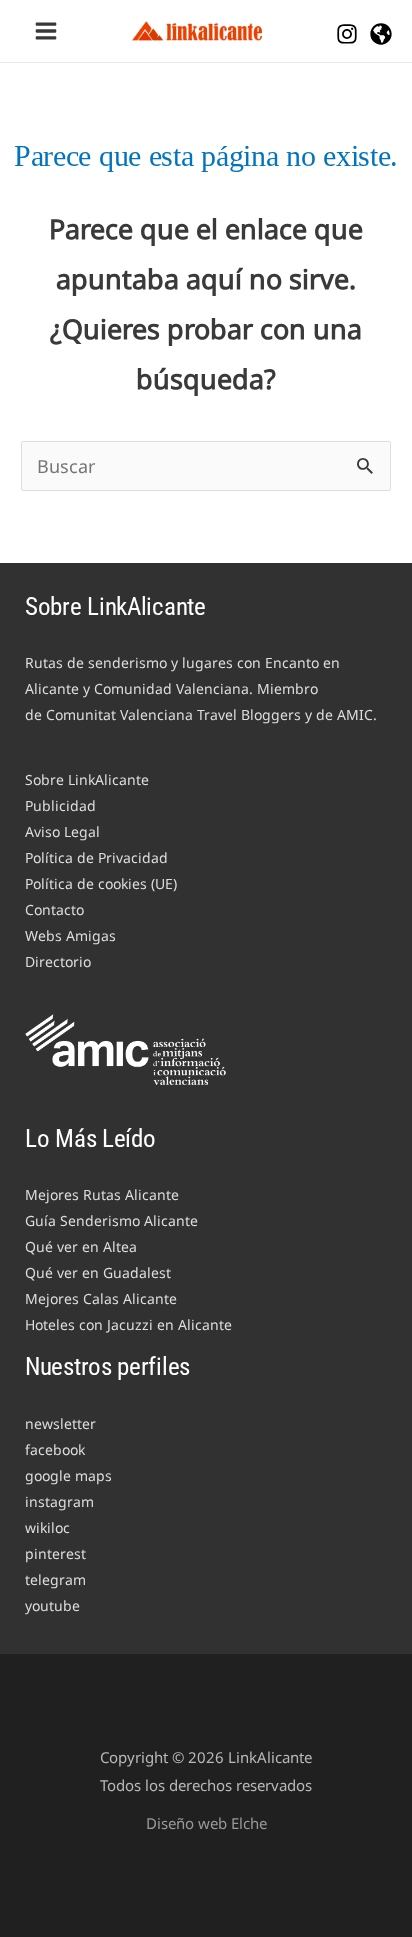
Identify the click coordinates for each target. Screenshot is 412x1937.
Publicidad (60, 805)
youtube (52, 1605)
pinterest (55, 1553)
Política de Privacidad (96, 857)
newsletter (60, 1423)
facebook (55, 1449)
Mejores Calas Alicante (101, 1298)
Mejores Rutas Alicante (102, 1194)
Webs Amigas (70, 935)
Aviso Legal (62, 831)
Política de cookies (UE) (101, 883)
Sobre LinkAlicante (87, 779)
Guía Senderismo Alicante (111, 1220)
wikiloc (47, 1527)
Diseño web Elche (206, 1823)
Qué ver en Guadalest (98, 1272)
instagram (59, 1501)
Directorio (58, 961)
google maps (68, 1475)
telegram (55, 1579)
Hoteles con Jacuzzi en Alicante (128, 1324)
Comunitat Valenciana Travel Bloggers (173, 714)
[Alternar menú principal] (45, 31)
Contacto (54, 909)
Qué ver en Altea (81, 1246)
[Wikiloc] (381, 34)
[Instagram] (347, 34)
